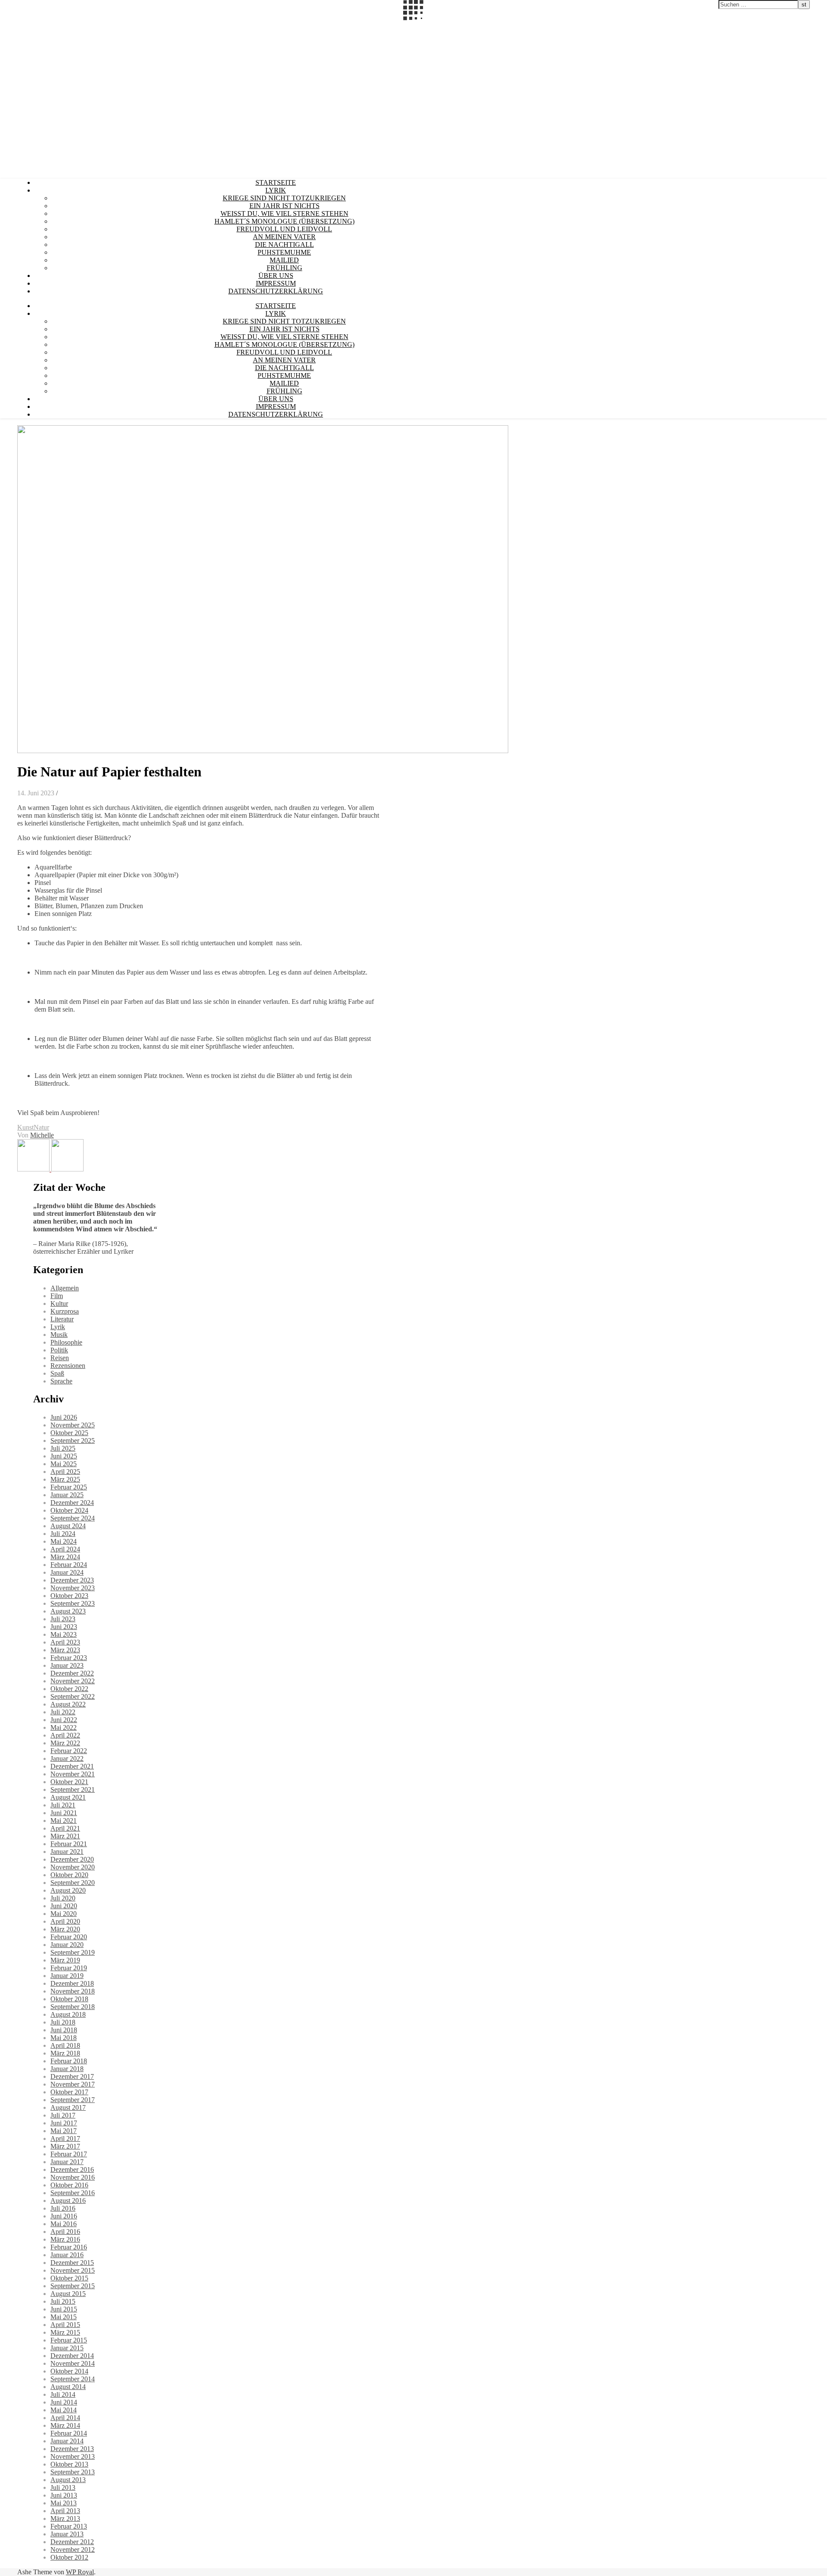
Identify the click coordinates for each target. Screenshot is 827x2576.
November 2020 (73, 1867)
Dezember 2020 (72, 1859)
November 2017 (73, 2084)
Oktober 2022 (69, 1689)
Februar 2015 (69, 2340)
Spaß (57, 1373)
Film (57, 1296)
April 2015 (65, 2325)
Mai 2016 (64, 2224)
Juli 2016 (63, 2208)
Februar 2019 (69, 1968)
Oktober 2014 (69, 2371)
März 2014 (65, 2425)
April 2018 (65, 2045)
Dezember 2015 (72, 2263)
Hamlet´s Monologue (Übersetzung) (284, 221)
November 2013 (73, 2456)
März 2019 (65, 1960)
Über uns (276, 276)
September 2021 (73, 1789)
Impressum (276, 283)
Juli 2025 (63, 1448)
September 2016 (73, 2193)
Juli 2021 (63, 1805)
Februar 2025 (69, 1487)
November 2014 (73, 2363)
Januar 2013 (67, 2534)
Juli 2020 (63, 1898)
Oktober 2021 (69, 1782)
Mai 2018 (64, 2038)
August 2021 (68, 1797)
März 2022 (65, 1743)
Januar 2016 (67, 2255)
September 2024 (73, 1518)
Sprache (61, 1381)
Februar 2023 (69, 1658)
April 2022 (65, 1735)
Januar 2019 (67, 1976)
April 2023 (65, 1642)
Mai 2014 (64, 2410)
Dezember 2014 (72, 2356)
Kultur (59, 1304)
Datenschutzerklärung (276, 291)
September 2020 (73, 1883)
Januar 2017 (67, 2162)
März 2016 (65, 2239)
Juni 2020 (64, 1906)
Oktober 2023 (69, 1596)
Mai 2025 (64, 1464)
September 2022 (73, 1696)
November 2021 (73, 1774)
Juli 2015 (63, 2301)
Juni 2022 (64, 1720)
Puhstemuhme (284, 252)
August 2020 (68, 1890)
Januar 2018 (67, 2069)
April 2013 (65, 2511)
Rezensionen (68, 1366)
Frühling (284, 268)
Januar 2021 (67, 1852)
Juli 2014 (63, 2394)
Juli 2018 (63, 2022)
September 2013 (73, 2472)
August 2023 (68, 1611)
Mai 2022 (64, 1727)
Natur (41, 1127)
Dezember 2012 (72, 2542)
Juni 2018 (64, 2030)
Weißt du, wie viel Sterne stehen (284, 213)
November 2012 (73, 2550)
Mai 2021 (64, 1821)
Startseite (276, 182)
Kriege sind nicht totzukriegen (284, 198)
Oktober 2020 (69, 1875)
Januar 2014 (67, 2441)
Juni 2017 (64, 2123)
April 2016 (65, 2232)
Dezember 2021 (72, 1766)
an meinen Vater (284, 237)
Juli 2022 (63, 1712)
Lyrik (276, 190)
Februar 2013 (69, 2526)
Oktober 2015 (69, 2278)
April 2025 (65, 1472)
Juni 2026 (64, 1417)
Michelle (42, 1135)
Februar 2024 (69, 1565)
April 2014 (65, 2418)
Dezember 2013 (72, 2449)
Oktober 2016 (69, 2185)
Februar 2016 (69, 2247)
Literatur (62, 1319)
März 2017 (65, 2146)
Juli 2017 (63, 2115)
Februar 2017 (69, 2154)
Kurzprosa (65, 1311)
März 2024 (65, 1557)
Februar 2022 (69, 1751)
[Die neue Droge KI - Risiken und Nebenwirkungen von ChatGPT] (67, 1169)
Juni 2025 (64, 1456)
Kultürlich (14, 25)
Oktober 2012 (69, 2557)
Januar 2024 (67, 1572)
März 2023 (65, 1650)
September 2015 (73, 2286)
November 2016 (73, 2177)
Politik (59, 1350)
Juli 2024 (63, 1534)
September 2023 (73, 1603)
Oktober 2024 (69, 1510)
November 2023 (73, 1588)
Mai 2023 (64, 1634)
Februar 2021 (69, 1844)
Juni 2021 (64, 1813)
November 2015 (73, 2270)
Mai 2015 (64, 2317)
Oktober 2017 (69, 2092)
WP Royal (80, 2572)
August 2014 (68, 2387)
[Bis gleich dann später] (34, 1169)
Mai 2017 (64, 2131)
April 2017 (65, 2138)
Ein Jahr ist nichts (284, 206)
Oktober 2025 (69, 1433)
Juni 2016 (64, 2216)
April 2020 (65, 1921)
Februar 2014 (69, 2433)
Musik (59, 1335)
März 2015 (65, 2332)
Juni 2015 (64, 2309)
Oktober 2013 (69, 2464)
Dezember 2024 (72, 1503)
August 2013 (68, 2480)
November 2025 (73, 1425)
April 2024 (65, 1549)
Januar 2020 (67, 1945)
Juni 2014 (64, 2402)
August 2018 (68, 2014)
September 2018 (73, 2007)
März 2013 (65, 2518)
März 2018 (65, 2053)
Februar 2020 (69, 1937)
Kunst (25, 1127)
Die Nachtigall (284, 245)
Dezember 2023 (72, 1580)
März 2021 (65, 1836)
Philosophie (66, 1342)
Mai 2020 (64, 1914)
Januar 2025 (67, 1495)
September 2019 (73, 1952)
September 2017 (73, 2100)
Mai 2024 (64, 1541)
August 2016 (68, 2201)
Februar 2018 (69, 2061)
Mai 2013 (64, 2503)
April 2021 (65, 1828)
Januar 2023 (67, 1665)
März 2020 (65, 1929)
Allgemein (65, 1288)
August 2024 (68, 1526)
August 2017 (68, 2107)
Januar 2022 (67, 1758)
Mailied (284, 260)
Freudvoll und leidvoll (284, 229)
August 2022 (68, 1704)
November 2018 (73, 1991)
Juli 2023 (63, 1619)
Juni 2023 (64, 1627)
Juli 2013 (63, 2487)
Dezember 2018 (72, 1983)
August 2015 (68, 2294)
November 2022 (73, 1681)
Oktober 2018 (69, 1999)
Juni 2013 (64, 2495)
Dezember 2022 (72, 1673)
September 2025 (73, 1441)
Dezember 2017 (72, 2076)
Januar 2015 (67, 2348)
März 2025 (65, 1479)
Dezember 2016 (72, 2170)
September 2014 (73, 2379)
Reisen (60, 1358)
